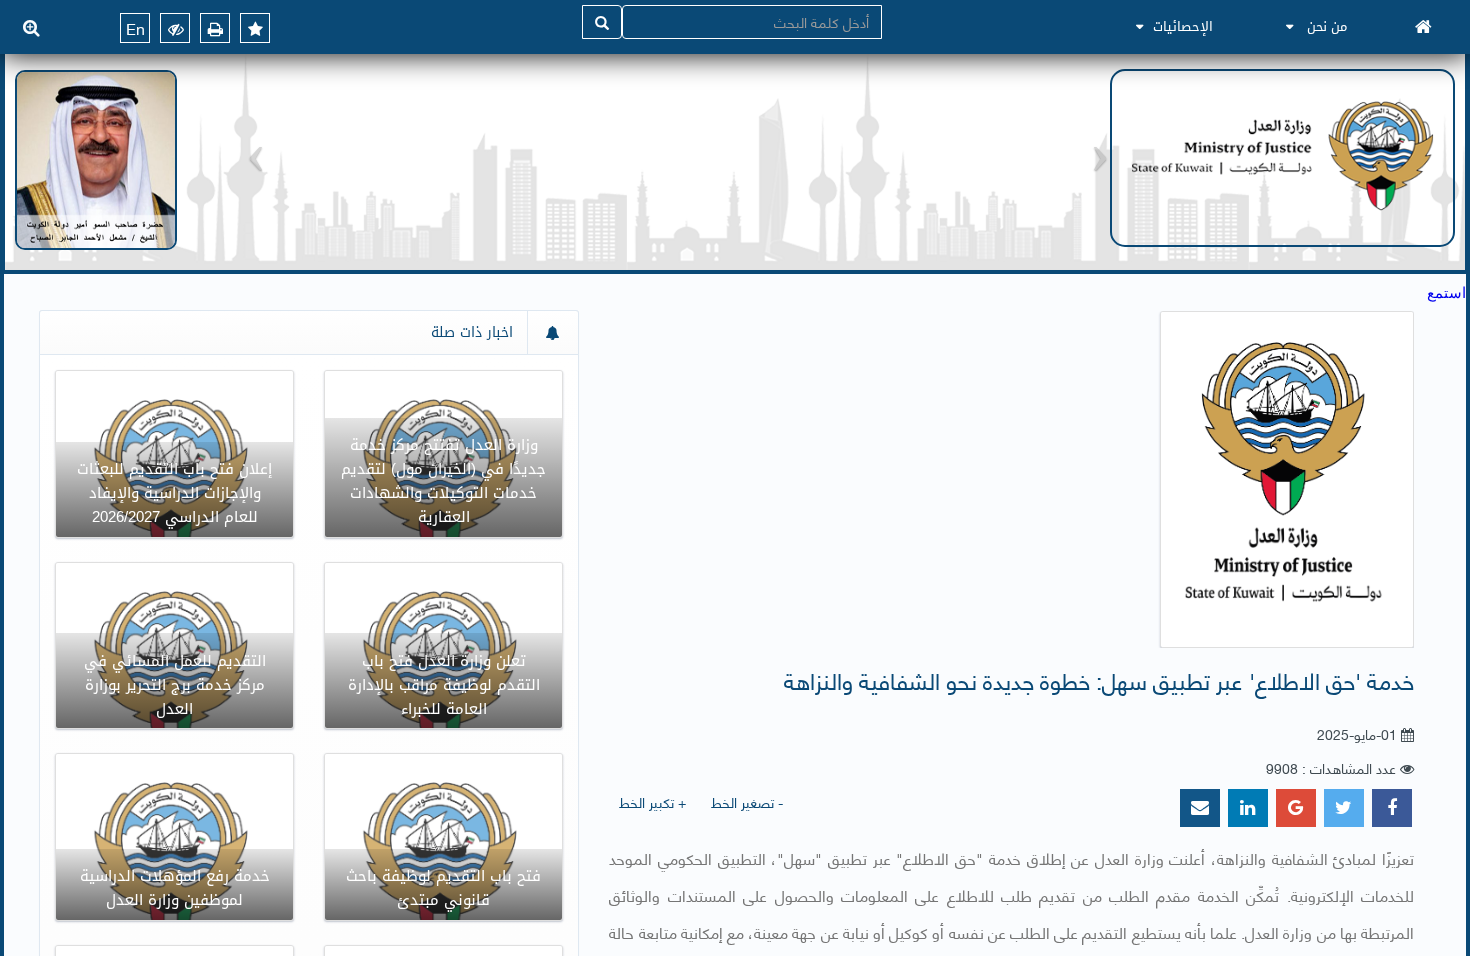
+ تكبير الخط (652, 801)
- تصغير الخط (747, 801)
